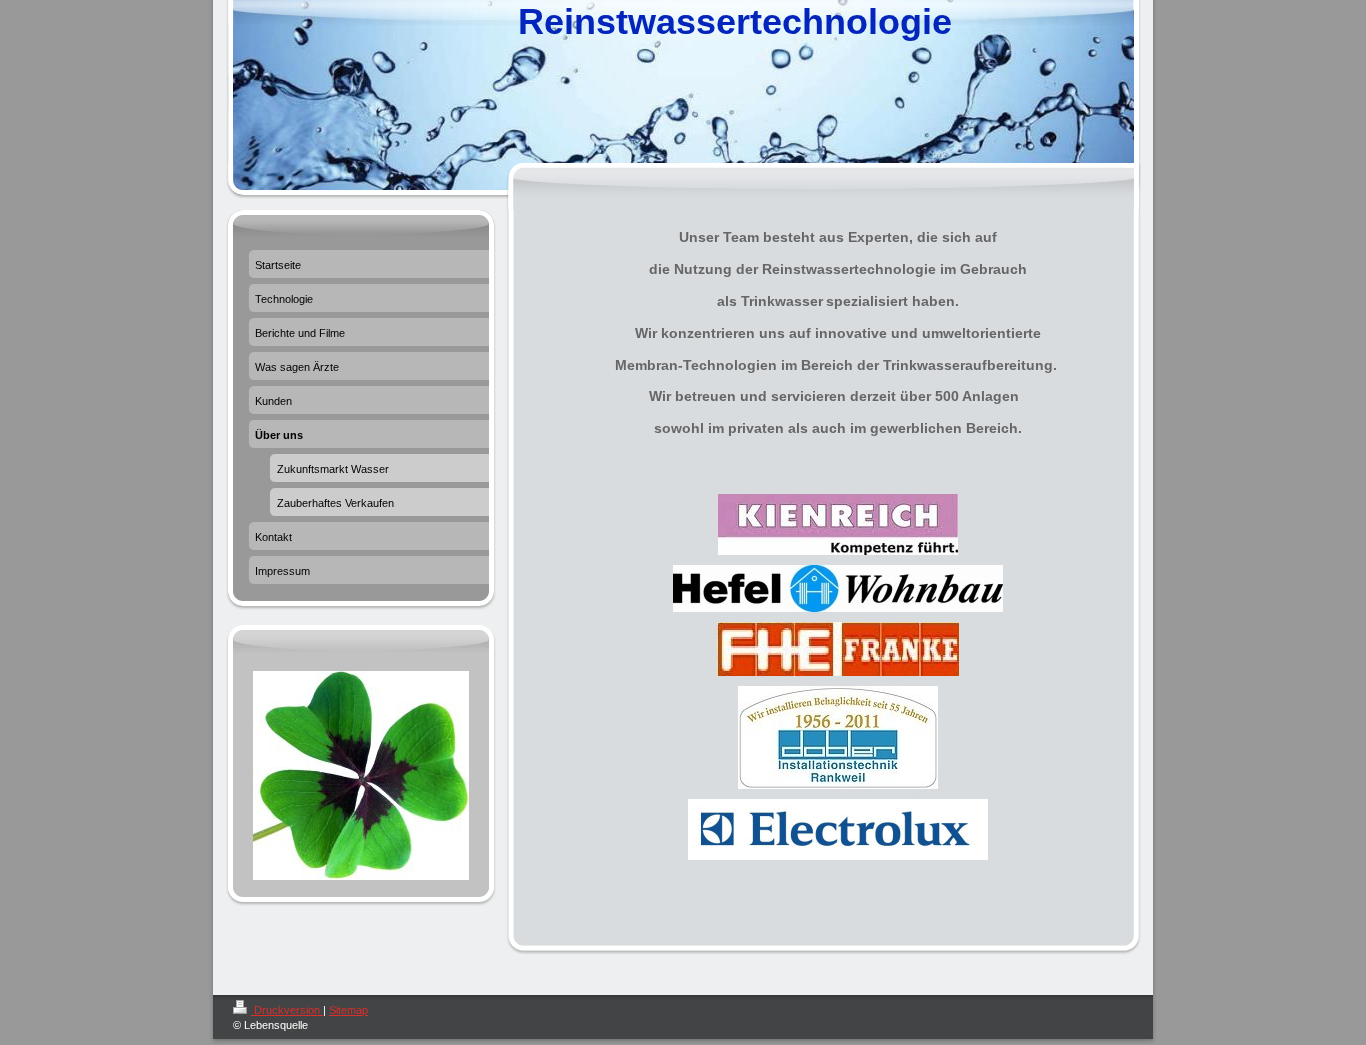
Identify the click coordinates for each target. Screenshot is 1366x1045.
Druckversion (287, 1010)
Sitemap (348, 1010)
